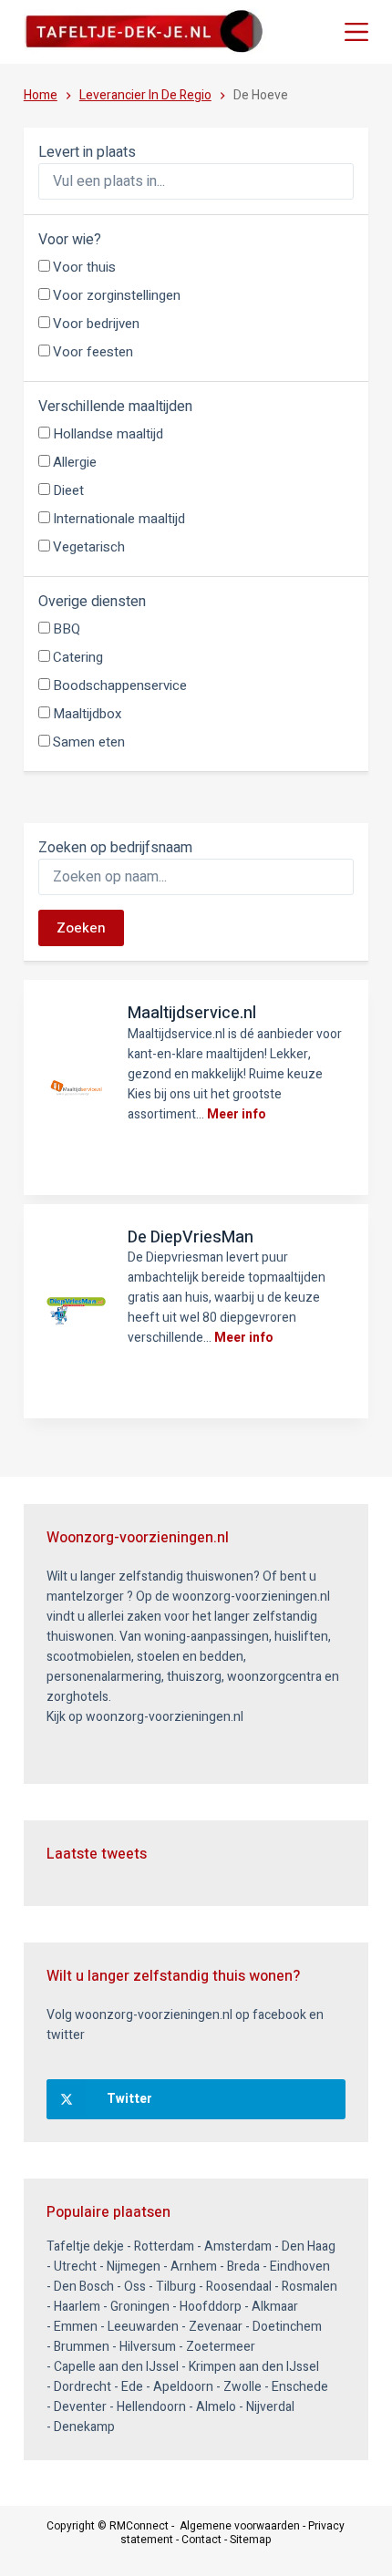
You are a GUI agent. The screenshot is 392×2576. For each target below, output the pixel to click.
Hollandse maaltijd (108, 434)
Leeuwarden (143, 2327)
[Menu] (356, 32)
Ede (132, 2387)
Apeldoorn (183, 2387)
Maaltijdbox (87, 714)
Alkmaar (275, 2307)
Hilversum (148, 2347)
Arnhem (194, 2267)
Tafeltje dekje (85, 2246)
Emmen (76, 2327)
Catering (78, 657)
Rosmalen (309, 2287)
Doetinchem (287, 2327)
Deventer (80, 2407)
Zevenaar (216, 2327)
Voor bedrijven (96, 324)
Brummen (82, 2347)
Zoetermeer (221, 2347)
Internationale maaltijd (119, 519)
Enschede (300, 2387)
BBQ (67, 629)
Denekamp (84, 2427)
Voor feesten (93, 352)
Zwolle (242, 2387)
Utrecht (75, 2267)
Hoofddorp (211, 2307)
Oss (135, 2287)
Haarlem (77, 2307)
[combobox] (196, 181)
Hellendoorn (151, 2407)
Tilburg (176, 2287)
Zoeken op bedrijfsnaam (115, 848)
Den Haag (309, 2246)
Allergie (75, 462)
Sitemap (251, 2540)
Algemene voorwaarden (240, 2526)
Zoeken (81, 928)
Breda (243, 2267)
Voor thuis (84, 267)
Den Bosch (84, 2287)
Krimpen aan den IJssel (254, 2367)
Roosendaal (239, 2287)
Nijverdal (270, 2407)
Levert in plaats (87, 152)
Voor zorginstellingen (117, 295)
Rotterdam (164, 2246)
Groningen (140, 2307)
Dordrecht (83, 2387)
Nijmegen (134, 2267)
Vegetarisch (89, 547)
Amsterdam (238, 2246)
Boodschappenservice (120, 685)
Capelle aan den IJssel (116, 2367)
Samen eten (89, 742)
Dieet (68, 490)
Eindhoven (300, 2267)
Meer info (237, 1114)
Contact (201, 2540)
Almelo (216, 2407)
